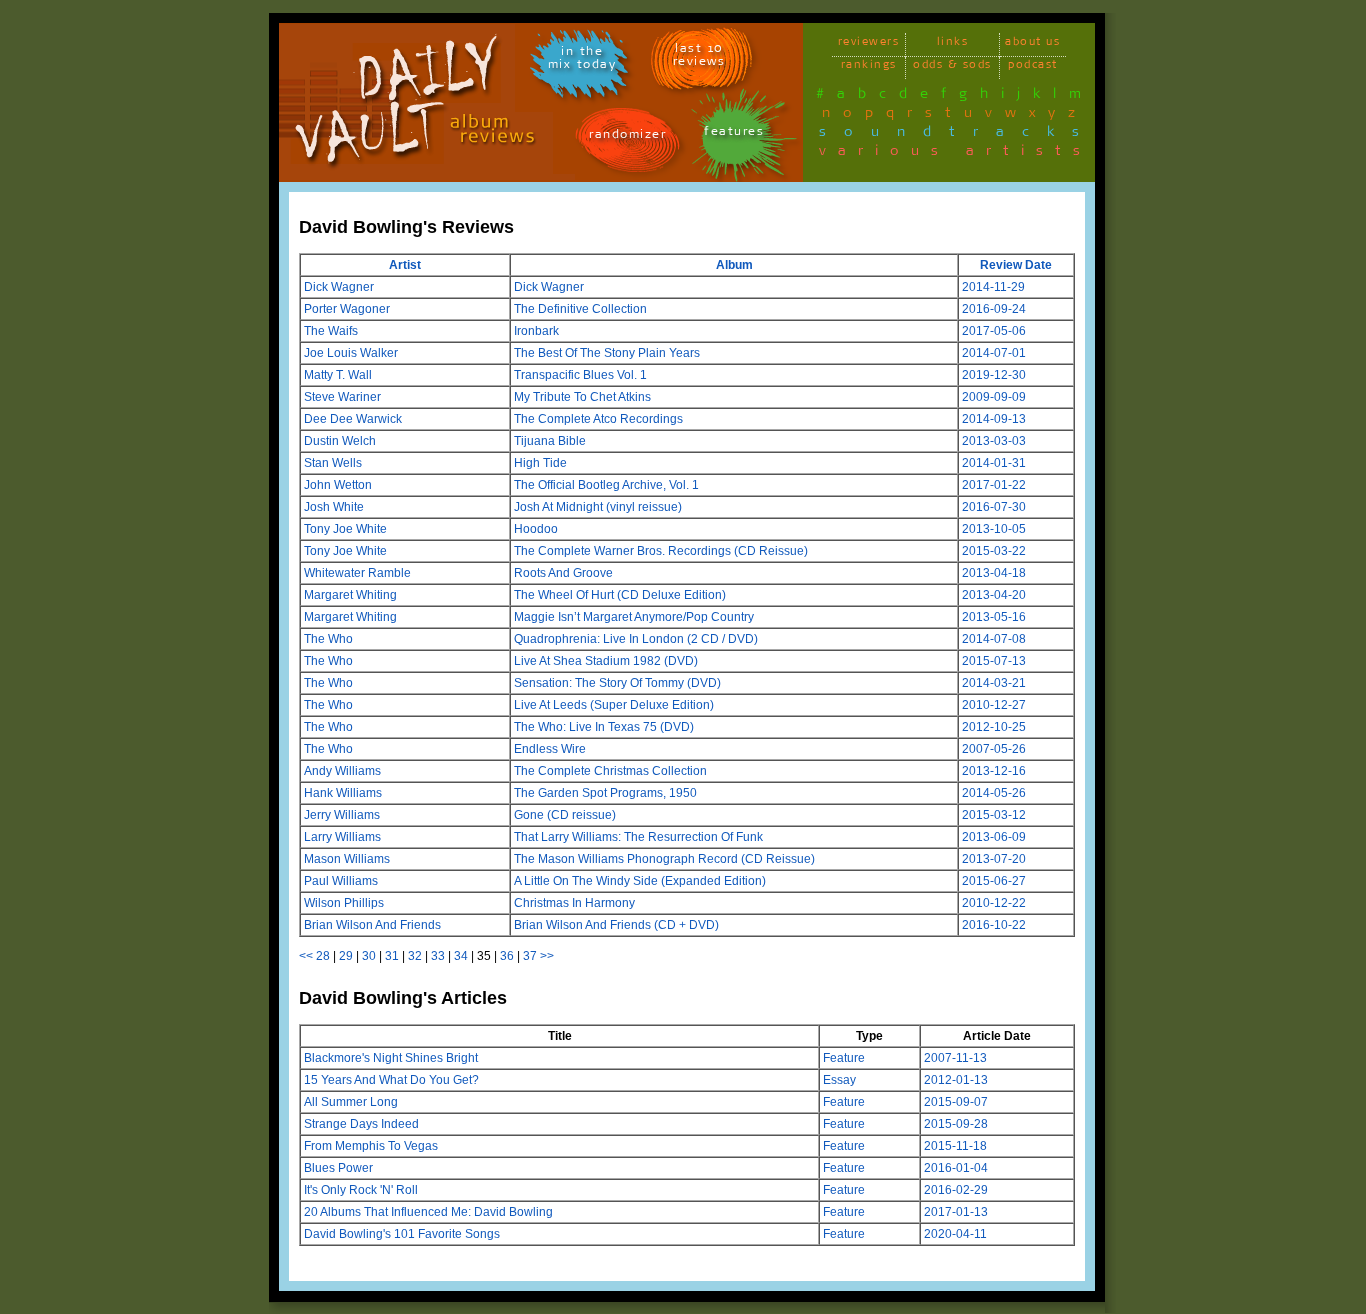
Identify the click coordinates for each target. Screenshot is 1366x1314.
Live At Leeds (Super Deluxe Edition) (614, 705)
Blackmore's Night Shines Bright (391, 1058)
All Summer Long (351, 1102)
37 (530, 956)
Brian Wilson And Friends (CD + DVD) (616, 925)
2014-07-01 (994, 353)
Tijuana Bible (550, 441)
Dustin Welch (340, 441)
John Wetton (338, 485)
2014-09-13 (994, 419)
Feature (844, 1058)
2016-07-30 (994, 507)
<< (306, 956)
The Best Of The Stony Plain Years (607, 353)
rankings (869, 67)
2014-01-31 (994, 463)
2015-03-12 (994, 815)
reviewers (869, 44)
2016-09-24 (994, 309)
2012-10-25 (994, 727)
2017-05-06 (994, 331)
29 (346, 956)
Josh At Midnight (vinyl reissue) (598, 507)
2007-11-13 (955, 1058)
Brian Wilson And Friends (372, 925)
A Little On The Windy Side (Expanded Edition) (640, 881)
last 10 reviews (699, 58)
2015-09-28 (956, 1124)
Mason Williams (347, 859)
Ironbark (536, 331)
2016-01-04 (956, 1168)
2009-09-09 (994, 397)
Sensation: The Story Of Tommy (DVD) (617, 683)
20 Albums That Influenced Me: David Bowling (428, 1212)
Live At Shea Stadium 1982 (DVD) (606, 661)
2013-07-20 (994, 859)
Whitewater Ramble (357, 573)
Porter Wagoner (347, 309)
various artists (955, 154)
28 (323, 956)
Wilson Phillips (344, 903)
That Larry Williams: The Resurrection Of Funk (638, 837)
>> (547, 956)
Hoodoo (536, 529)
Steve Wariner (342, 397)
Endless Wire (550, 749)
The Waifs (331, 331)
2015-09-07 (956, 1102)
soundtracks (958, 135)
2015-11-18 (955, 1146)
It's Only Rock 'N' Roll (361, 1190)
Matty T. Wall (338, 375)
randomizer (627, 137)
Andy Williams (342, 771)
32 (415, 956)
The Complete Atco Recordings (598, 419)
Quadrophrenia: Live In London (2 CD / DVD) (636, 639)
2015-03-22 (994, 551)
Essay (839, 1080)
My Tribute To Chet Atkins (582, 397)
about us (1032, 44)
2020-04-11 (955, 1234)
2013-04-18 (994, 573)
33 (438, 956)
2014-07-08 (994, 639)
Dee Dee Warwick (353, 419)
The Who (328, 639)
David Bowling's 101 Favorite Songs (402, 1234)
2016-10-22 (994, 925)
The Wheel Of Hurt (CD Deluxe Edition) (620, 595)
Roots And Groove (563, 573)
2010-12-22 (994, 903)
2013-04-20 (994, 595)
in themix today (582, 61)
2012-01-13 (956, 1080)
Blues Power (338, 1168)
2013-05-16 (994, 617)
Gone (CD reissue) (565, 815)
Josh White (334, 507)
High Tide (540, 463)
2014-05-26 (994, 793)
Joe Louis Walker (351, 353)
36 (507, 956)
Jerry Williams (342, 815)
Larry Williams (342, 837)
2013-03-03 (994, 441)
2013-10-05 (994, 529)
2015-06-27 (994, 881)
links (953, 44)
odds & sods (952, 67)
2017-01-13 (956, 1212)
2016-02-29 (956, 1190)
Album (734, 265)
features (734, 134)
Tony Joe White (345, 529)
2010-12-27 (994, 705)
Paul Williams (341, 881)
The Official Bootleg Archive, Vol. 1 (606, 485)
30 (369, 956)
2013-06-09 (994, 837)
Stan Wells (333, 463)
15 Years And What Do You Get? (391, 1080)
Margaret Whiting (350, 595)
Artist (405, 265)
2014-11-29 (993, 287)
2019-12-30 (994, 375)
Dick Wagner (339, 287)
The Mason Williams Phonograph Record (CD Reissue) (664, 859)
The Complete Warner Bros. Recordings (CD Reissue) (661, 551)
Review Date (1016, 265)
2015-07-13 (994, 661)
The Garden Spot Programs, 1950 (605, 793)
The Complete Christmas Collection (610, 771)
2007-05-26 (994, 749)
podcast (1033, 67)
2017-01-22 (994, 485)
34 (461, 956)
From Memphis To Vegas (371, 1146)
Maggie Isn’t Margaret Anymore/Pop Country (634, 617)
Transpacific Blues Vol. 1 (580, 375)
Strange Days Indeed (361, 1124)
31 (392, 956)
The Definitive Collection (580, 309)
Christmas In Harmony (574, 903)
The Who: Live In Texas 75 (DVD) (604, 727)
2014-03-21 (994, 683)
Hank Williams (343, 793)
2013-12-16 (994, 771)
